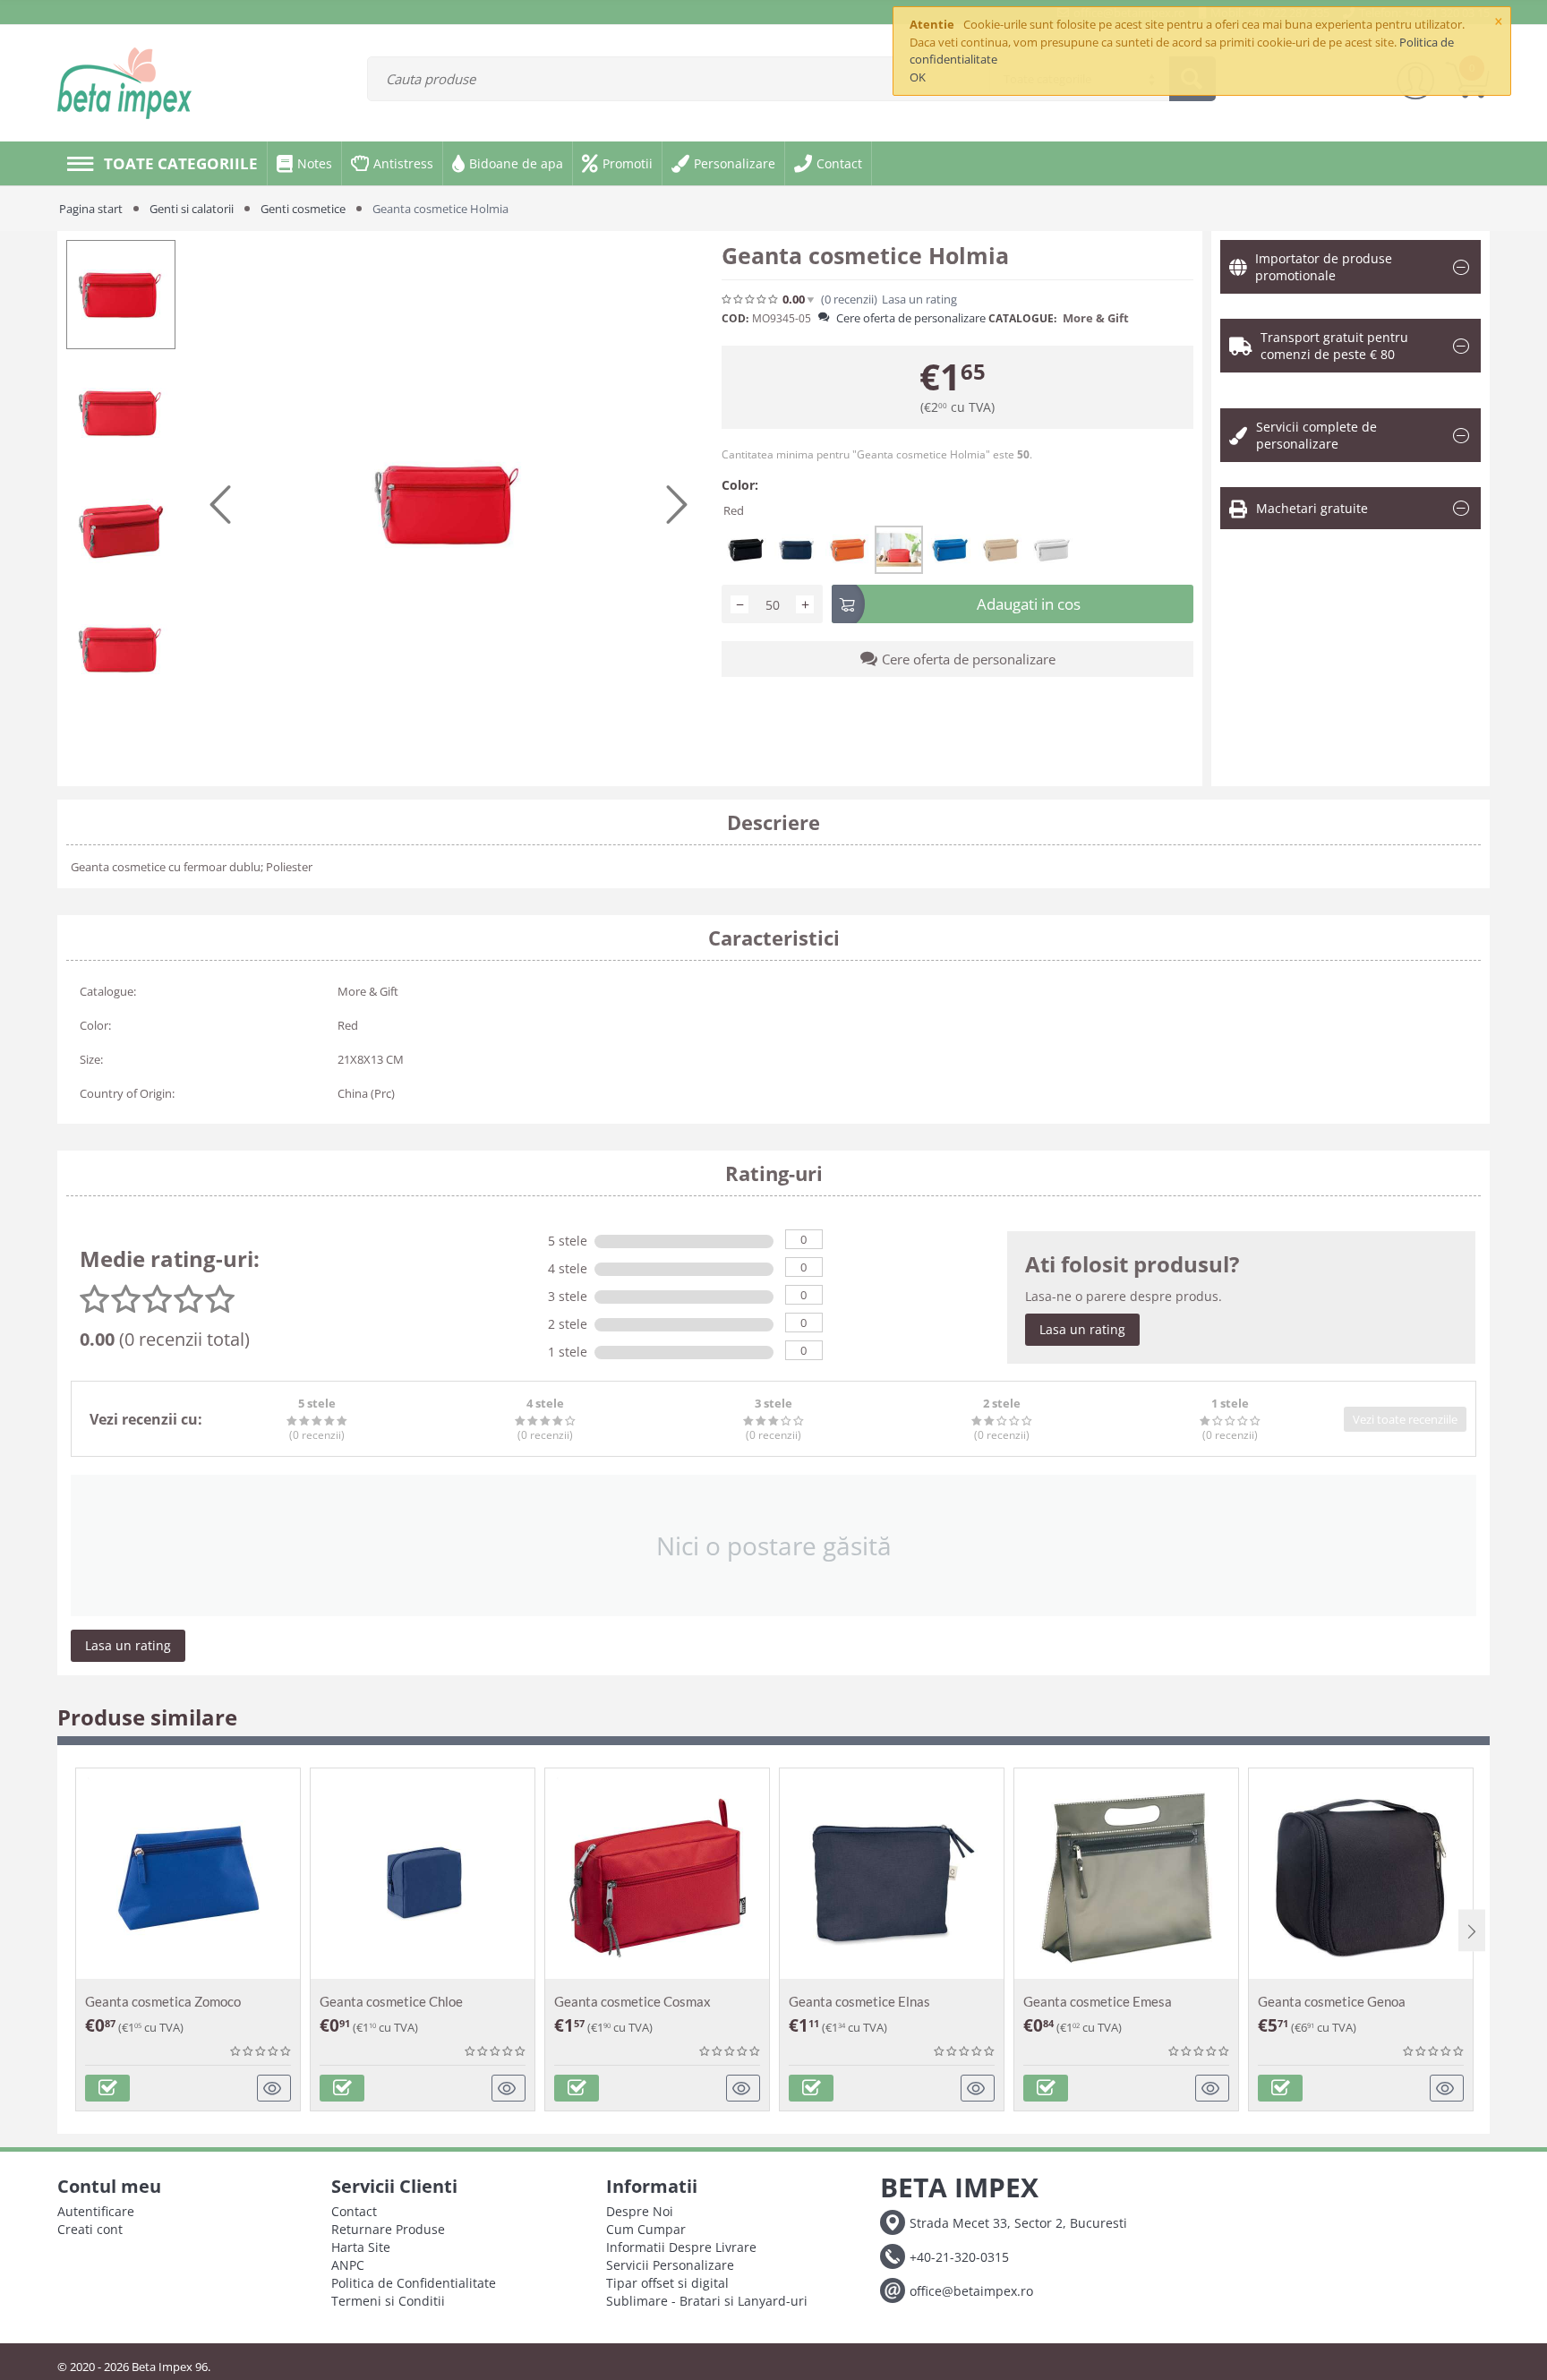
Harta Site (361, 2247)
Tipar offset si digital (667, 2283)
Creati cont (90, 2229)
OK (918, 77)
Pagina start (91, 209)
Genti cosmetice (303, 209)
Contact (354, 2211)
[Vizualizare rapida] (274, 2088)
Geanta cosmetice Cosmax (632, 2001)
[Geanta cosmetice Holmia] (449, 504)
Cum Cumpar (646, 2229)
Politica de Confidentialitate (414, 2283)
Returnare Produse (388, 2229)
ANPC (348, 2265)
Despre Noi (640, 2211)
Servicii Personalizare (670, 2265)
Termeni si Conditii (388, 2301)
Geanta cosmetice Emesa (1098, 2001)
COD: (735, 318)
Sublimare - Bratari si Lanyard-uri (707, 2301)
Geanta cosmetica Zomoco (163, 2001)
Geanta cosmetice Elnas (859, 2001)
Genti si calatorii (192, 209)
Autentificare (96, 2211)
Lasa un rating (1082, 1329)
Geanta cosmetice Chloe (391, 2001)
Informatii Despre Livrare (681, 2247)
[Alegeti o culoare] (107, 2088)
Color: (740, 485)
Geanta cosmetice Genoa (1332, 2001)
